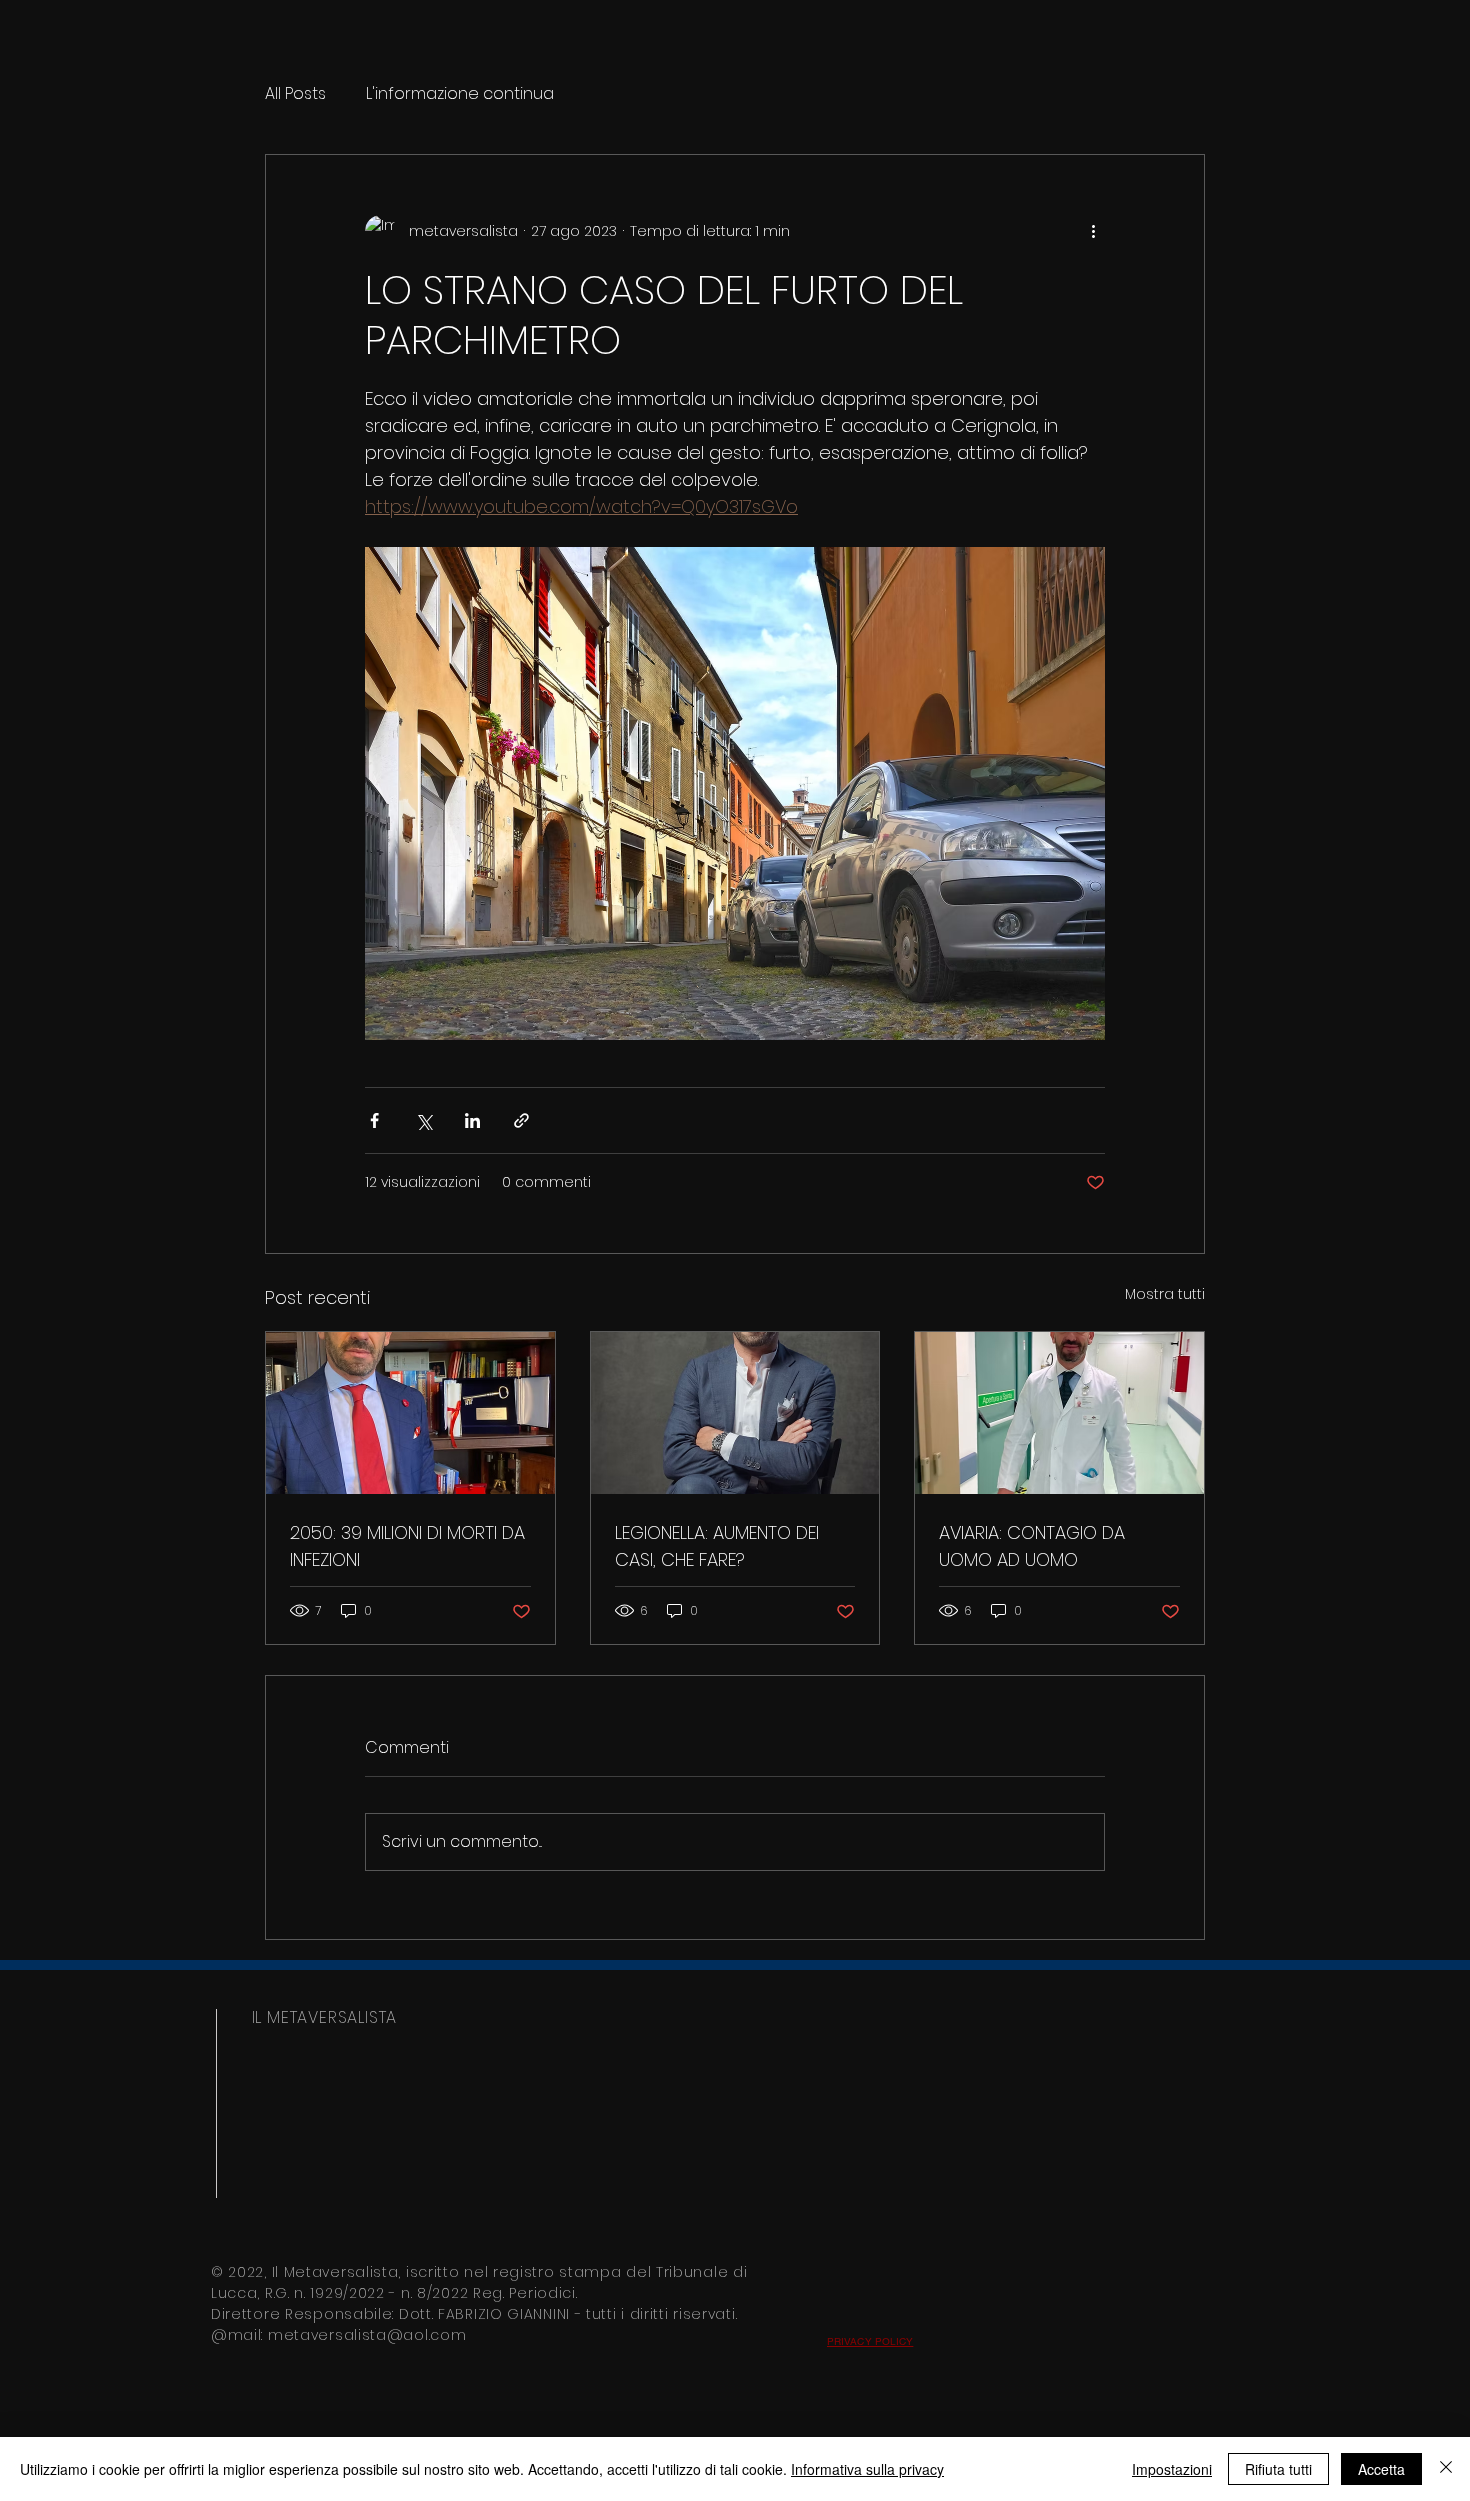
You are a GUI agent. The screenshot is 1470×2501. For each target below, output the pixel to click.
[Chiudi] (1446, 2469)
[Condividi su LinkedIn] (472, 1120)
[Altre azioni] (1093, 231)
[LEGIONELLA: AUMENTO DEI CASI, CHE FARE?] (735, 1413)
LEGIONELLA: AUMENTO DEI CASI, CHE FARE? (717, 1546)
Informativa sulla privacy (867, 2469)
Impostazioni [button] (1172, 2469)
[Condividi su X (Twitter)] (423, 1120)
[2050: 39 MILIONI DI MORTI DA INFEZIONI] (410, 1413)
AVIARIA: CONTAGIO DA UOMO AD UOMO (1032, 1546)
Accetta (1381, 2469)
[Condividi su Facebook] (374, 1120)
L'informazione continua (460, 94)
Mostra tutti (1165, 1294)
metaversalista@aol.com (367, 2335)
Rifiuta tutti (1278, 2469)
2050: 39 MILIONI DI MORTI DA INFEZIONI (407, 1546)
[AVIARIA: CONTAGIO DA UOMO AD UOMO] (1059, 1413)
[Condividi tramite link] (521, 1120)
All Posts (295, 94)
